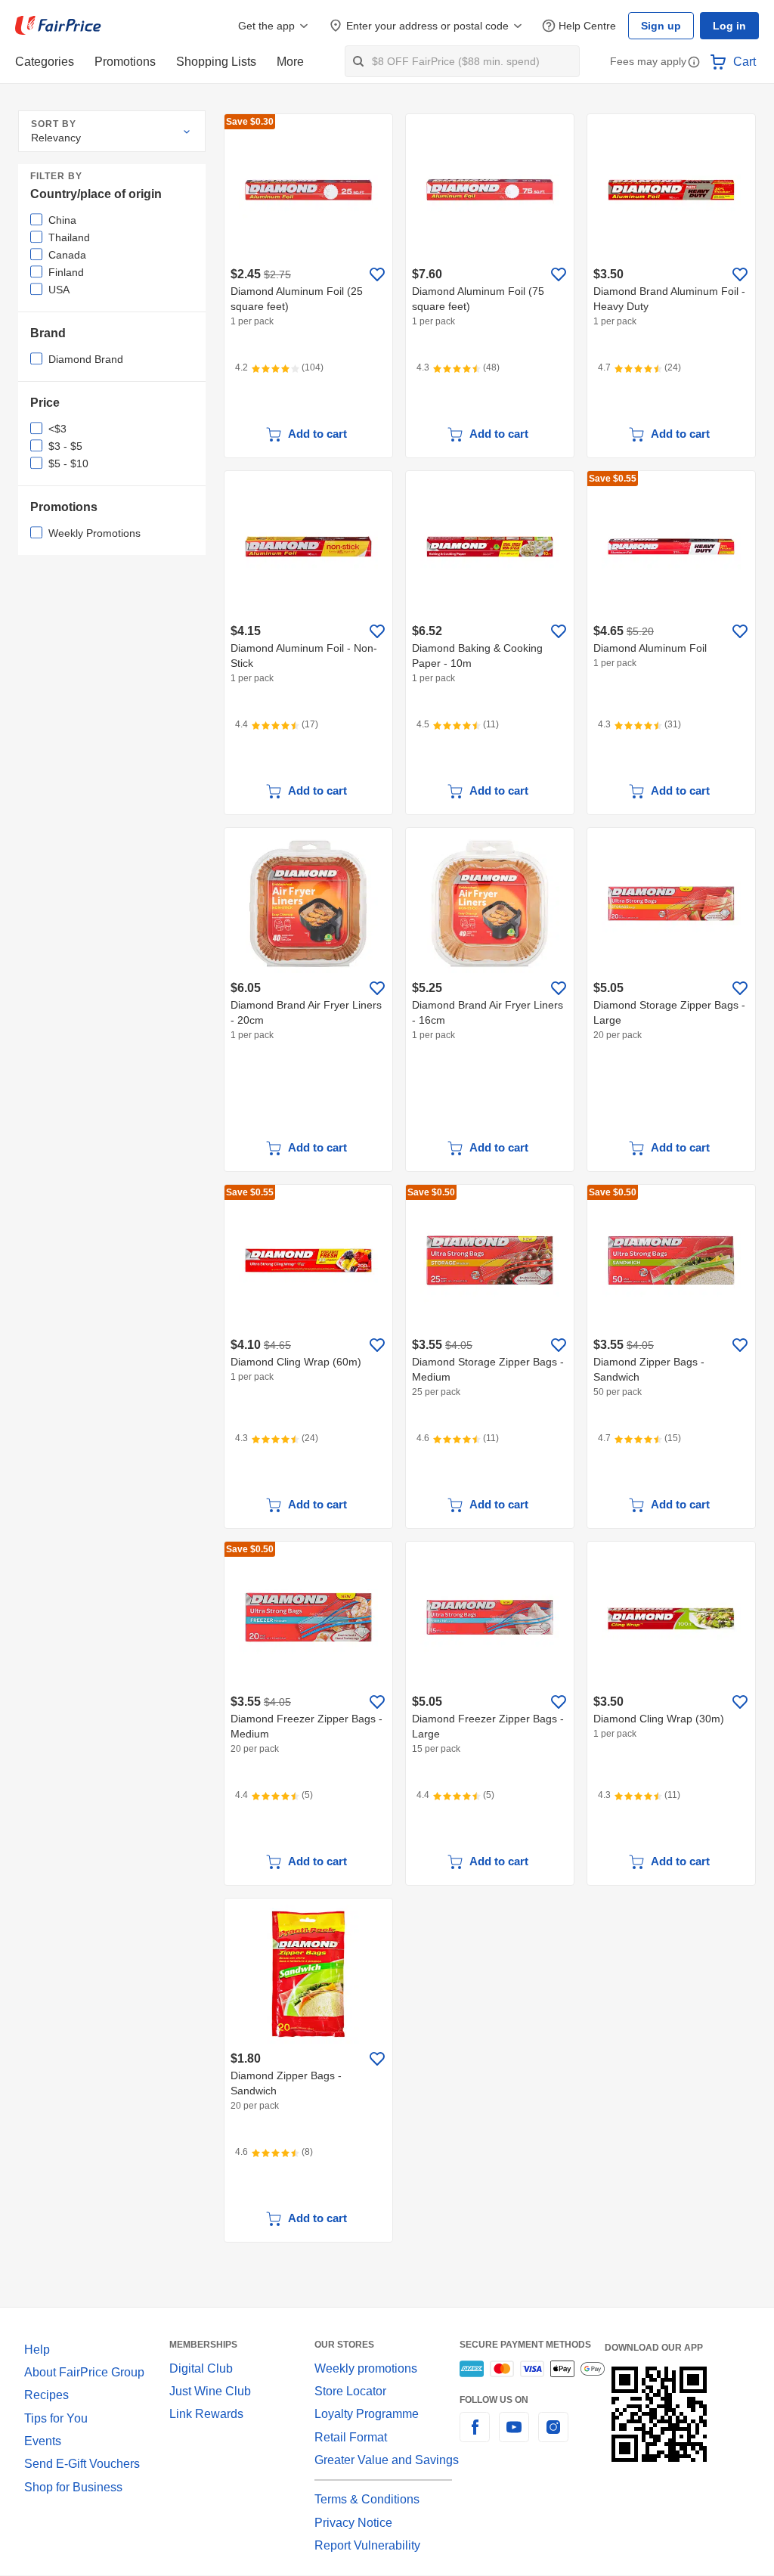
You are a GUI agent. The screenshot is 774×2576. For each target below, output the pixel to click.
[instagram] (553, 2436)
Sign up (665, 26)
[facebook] (475, 2436)
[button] (694, 63)
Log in (731, 26)
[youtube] (514, 2436)
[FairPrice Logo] (58, 26)
